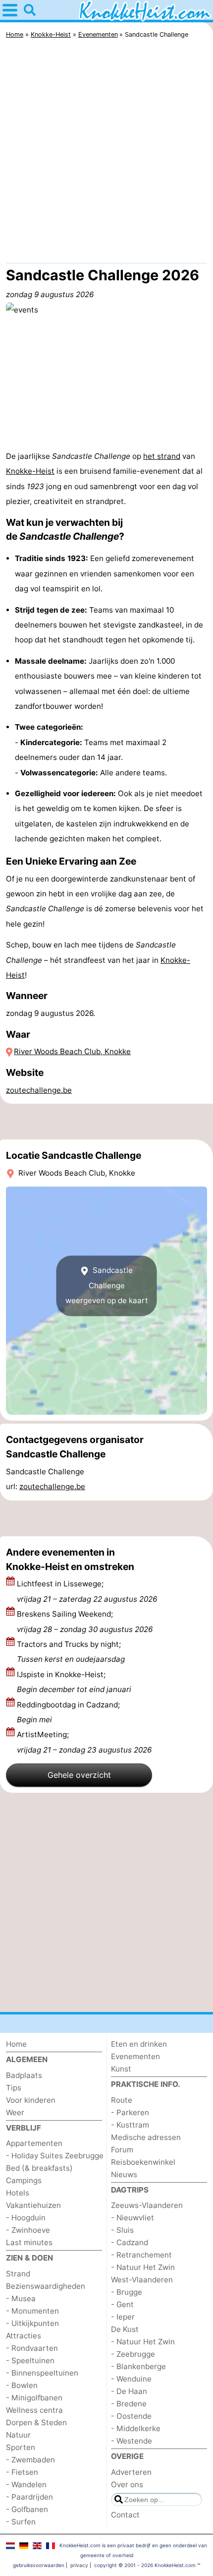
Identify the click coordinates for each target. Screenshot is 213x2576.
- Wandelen (26, 2484)
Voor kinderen (31, 2100)
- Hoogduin (26, 2218)
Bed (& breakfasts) (39, 2168)
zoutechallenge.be (39, 1090)
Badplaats (24, 2075)
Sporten (21, 2447)
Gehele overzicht (79, 1775)
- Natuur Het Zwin (143, 2267)
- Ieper (123, 2317)
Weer (15, 2112)
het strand (162, 456)
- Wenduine (131, 2379)
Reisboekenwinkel (143, 2162)
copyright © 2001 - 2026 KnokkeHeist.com (145, 2565)
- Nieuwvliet (133, 2218)
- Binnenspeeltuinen (42, 2373)
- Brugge (127, 2292)
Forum (122, 2150)
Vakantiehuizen (33, 2205)
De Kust (125, 2329)
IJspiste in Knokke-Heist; (74, 1682)
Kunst (121, 2069)
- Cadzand (130, 2242)
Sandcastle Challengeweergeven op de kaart (107, 1286)
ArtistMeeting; (84, 1742)
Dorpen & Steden (36, 2422)
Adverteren (131, 2472)
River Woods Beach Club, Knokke (72, 1051)
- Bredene (129, 2404)
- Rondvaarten (32, 2348)
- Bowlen (22, 2385)
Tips (14, 2088)
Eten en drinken (139, 2044)
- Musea (21, 2298)
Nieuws (124, 2174)
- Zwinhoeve (28, 2230)
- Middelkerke (136, 2428)
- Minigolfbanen (34, 2398)
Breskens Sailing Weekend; (85, 1621)
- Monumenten (32, 2311)
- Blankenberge (138, 2366)
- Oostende (131, 2416)
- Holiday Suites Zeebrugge (55, 2156)
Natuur (18, 2435)
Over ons (127, 2484)
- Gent (122, 2304)
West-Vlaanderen (142, 2280)
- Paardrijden (29, 2497)
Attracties (24, 2336)
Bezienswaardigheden (46, 2286)
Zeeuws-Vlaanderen (147, 2205)
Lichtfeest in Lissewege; (87, 1591)
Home (16, 2044)
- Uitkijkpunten (32, 2323)
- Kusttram (130, 2125)
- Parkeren (130, 2112)
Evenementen (135, 2056)
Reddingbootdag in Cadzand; (68, 1712)
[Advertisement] (106, 153)
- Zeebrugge (133, 2354)
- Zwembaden (30, 2460)
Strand (18, 2274)
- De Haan (129, 2391)
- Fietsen (22, 2472)
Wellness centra (34, 2410)
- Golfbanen (27, 2509)
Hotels (18, 2193)
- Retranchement (141, 2255)
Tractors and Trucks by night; (71, 1652)
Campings (24, 2180)
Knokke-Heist (30, 471)
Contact (125, 2515)
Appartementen (34, 2143)
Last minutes (29, 2242)
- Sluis (122, 2230)
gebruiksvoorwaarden (39, 2565)
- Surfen (21, 2522)
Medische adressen (146, 2137)
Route (122, 2100)
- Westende (132, 2441)
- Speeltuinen (30, 2360)
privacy (79, 2565)
